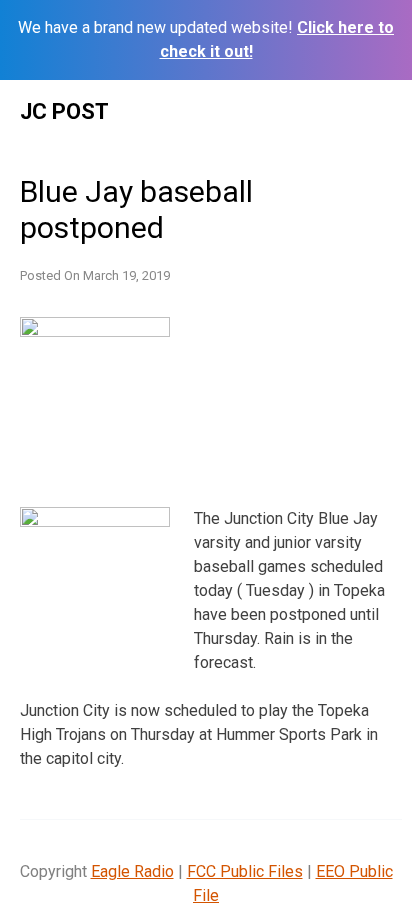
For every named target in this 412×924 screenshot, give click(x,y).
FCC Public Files (245, 871)
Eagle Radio (132, 871)
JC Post (64, 111)
